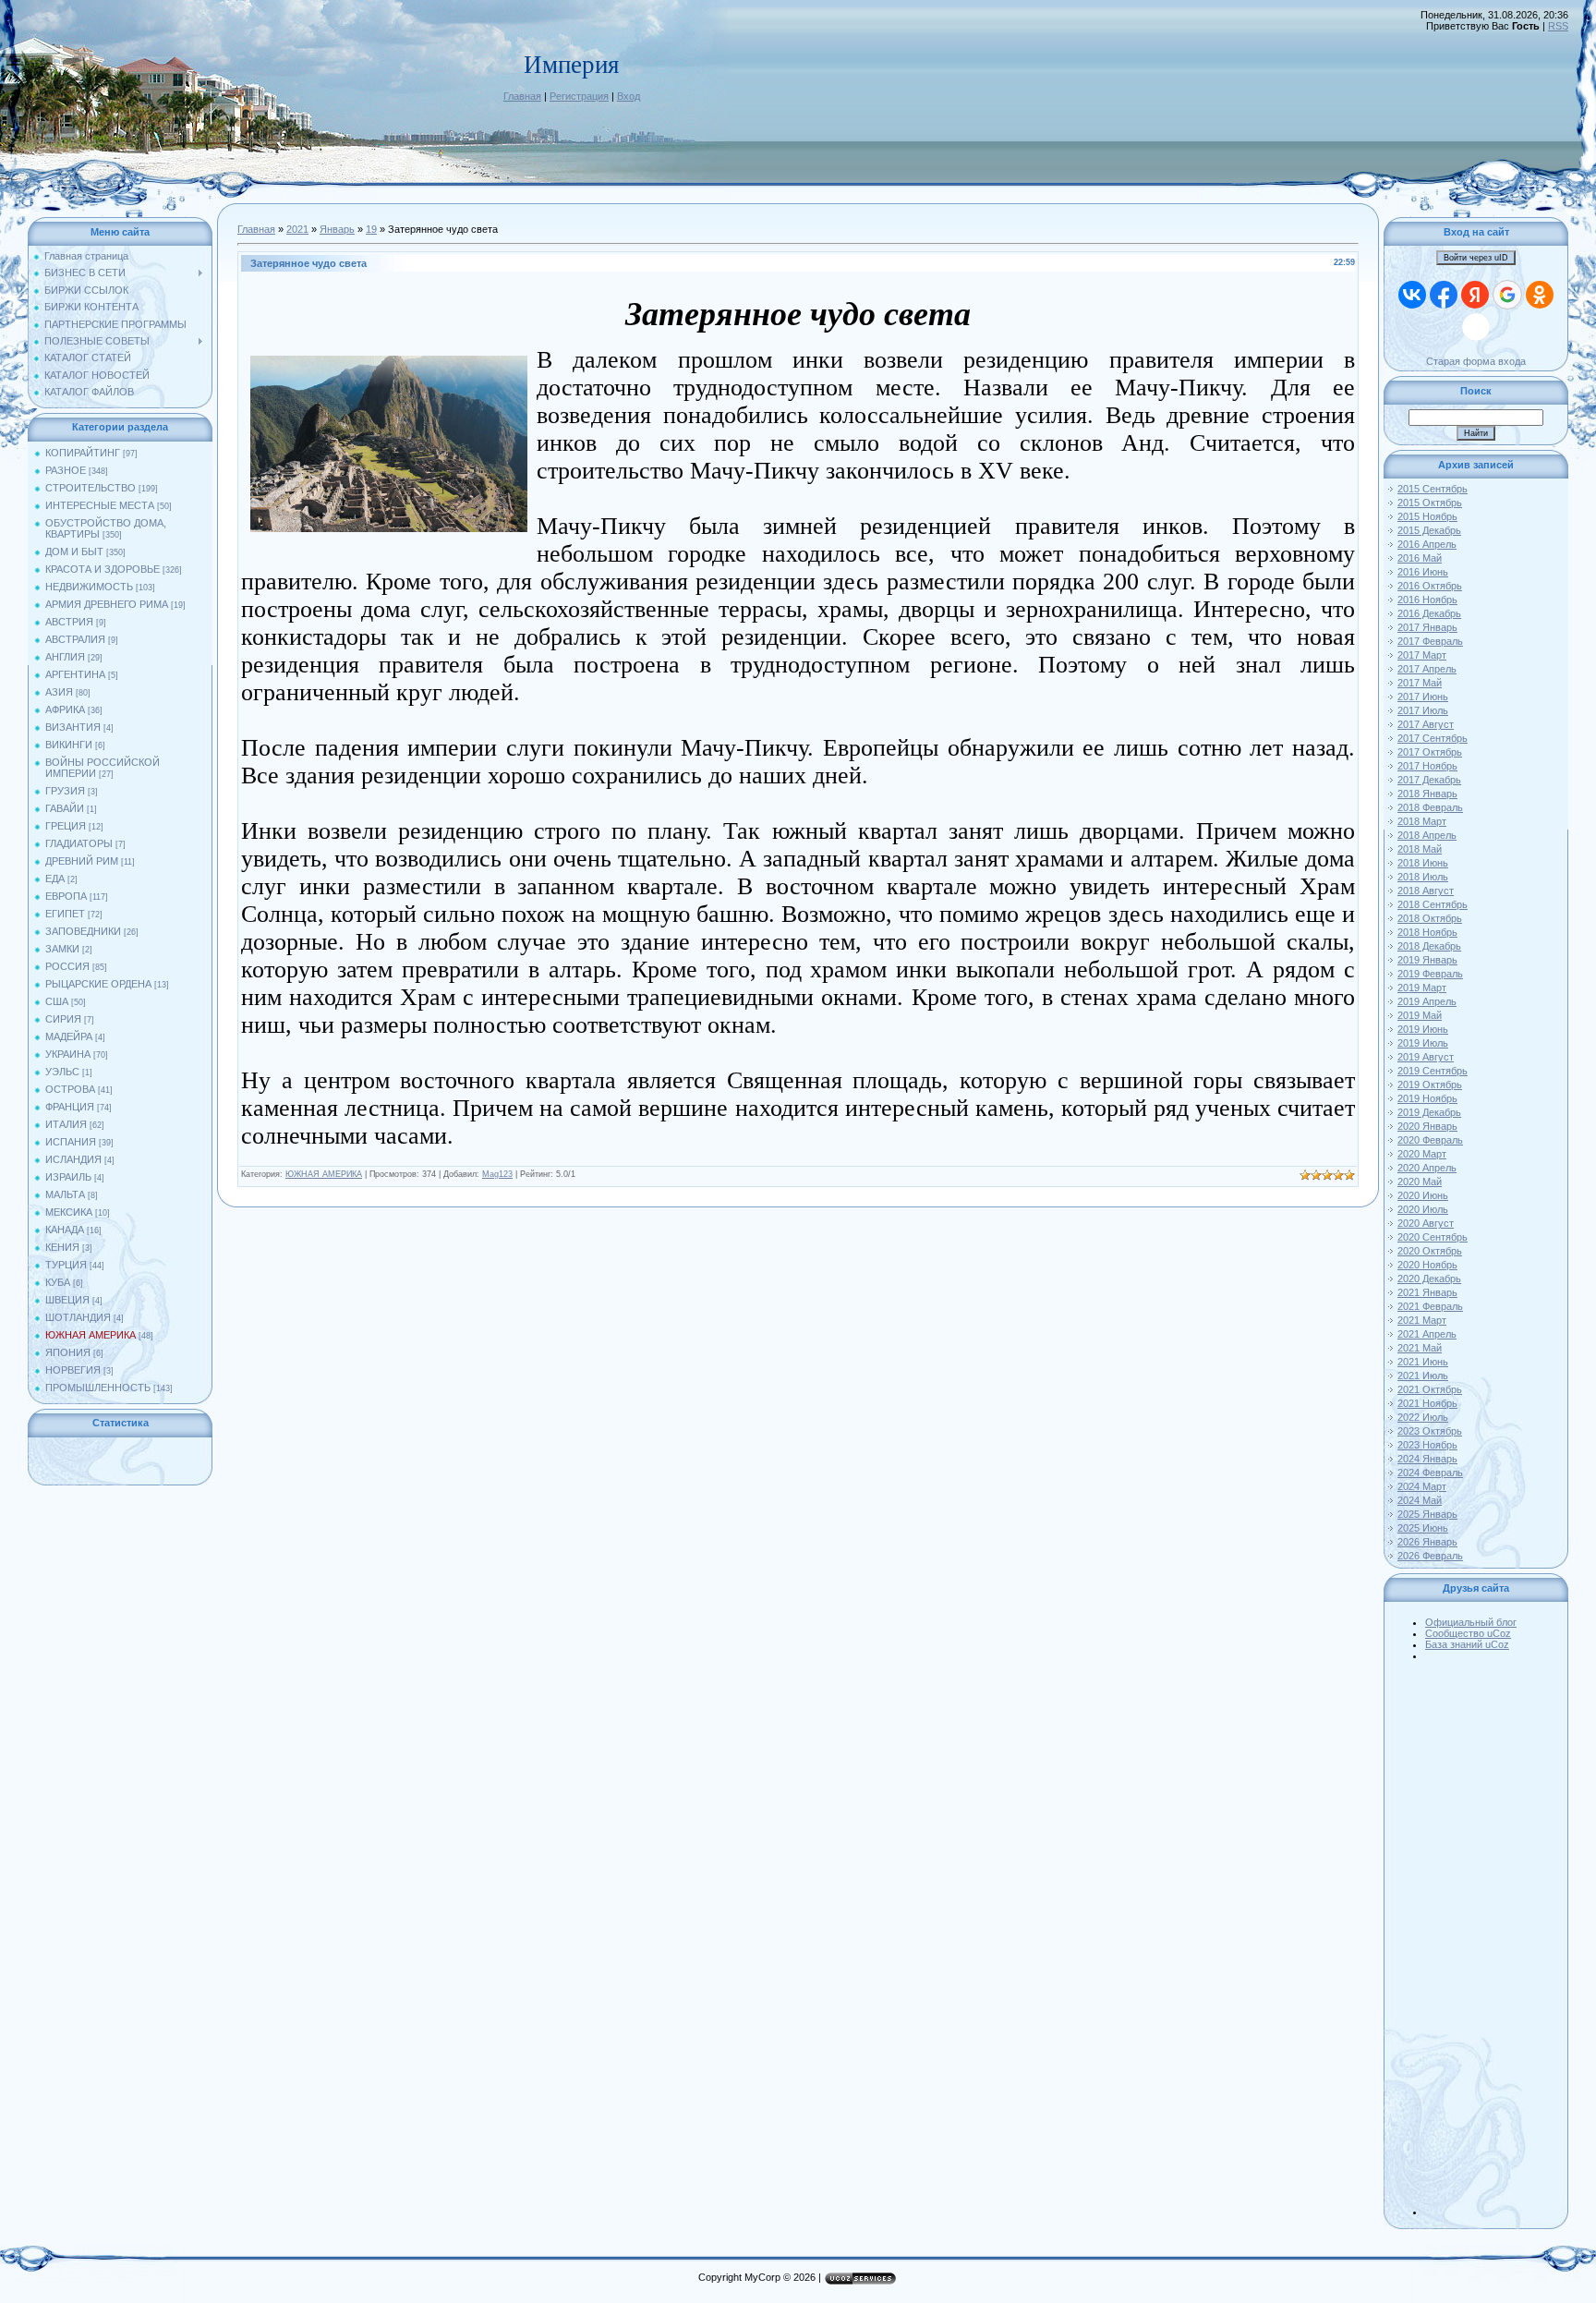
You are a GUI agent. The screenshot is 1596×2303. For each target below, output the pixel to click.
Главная (522, 96)
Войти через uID (1476, 258)
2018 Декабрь (1429, 946)
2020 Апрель (1427, 1168)
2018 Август (1426, 891)
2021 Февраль (1430, 1306)
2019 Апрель (1427, 1001)
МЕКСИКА (69, 1212)
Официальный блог (1471, 1622)
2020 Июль (1423, 1209)
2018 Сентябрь (1433, 904)
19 (371, 229)
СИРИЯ (63, 1019)
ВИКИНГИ (69, 745)
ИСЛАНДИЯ (73, 1159)
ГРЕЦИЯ (66, 826)
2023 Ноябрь (1427, 1445)
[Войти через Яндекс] (1475, 295)
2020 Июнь (1423, 1195)
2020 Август (1426, 1223)
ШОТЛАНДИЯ (78, 1317)
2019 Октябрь (1430, 1085)
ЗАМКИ (62, 949)
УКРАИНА (68, 1054)
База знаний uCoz (1467, 1644)
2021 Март (1422, 1320)
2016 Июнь (1423, 572)
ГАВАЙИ (65, 808)
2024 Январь (1427, 1459)
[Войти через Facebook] (1444, 295)
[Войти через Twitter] (1476, 327)
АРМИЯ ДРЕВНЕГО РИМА (107, 604)
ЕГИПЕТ (65, 914)
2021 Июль (1423, 1376)
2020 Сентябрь (1433, 1237)
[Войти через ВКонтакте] (1412, 295)
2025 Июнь (1423, 1528)
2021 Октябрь (1430, 1389)
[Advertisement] (1494, 1938)
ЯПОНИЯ (68, 1352)
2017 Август (1426, 724)
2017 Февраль (1430, 641)
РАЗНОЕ (66, 470)
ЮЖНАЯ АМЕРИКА (91, 1335)
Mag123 (497, 1174)
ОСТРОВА (70, 1089)
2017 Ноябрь (1427, 766)
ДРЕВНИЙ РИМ (82, 861)
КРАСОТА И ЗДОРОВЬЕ (103, 569)
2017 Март (1422, 655)
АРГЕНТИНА (75, 674)
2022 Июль (1423, 1417)
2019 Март (1422, 988)
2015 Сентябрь (1433, 489)
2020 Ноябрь (1427, 1265)
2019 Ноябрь (1427, 1098)
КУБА (58, 1282)
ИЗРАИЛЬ (68, 1177)
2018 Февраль (1430, 807)
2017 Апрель (1427, 669)
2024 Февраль (1430, 1473)
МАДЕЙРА (69, 1036)
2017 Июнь (1423, 697)
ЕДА (55, 879)
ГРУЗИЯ (65, 791)
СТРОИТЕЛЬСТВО (91, 488)
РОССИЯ (67, 966)
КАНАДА (65, 1230)
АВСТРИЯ (69, 622)
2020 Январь (1427, 1126)
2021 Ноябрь (1427, 1403)
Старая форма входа (1476, 361)
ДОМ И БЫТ (74, 552)
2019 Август (1426, 1057)
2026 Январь (1427, 1542)
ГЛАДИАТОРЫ (79, 843)
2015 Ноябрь (1427, 516)
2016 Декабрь (1429, 613)
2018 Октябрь (1430, 918)
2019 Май (1420, 1015)
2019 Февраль (1430, 974)
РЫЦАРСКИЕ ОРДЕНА (98, 984)
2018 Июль (1423, 877)
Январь (337, 229)
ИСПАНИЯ (71, 1142)
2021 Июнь (1423, 1362)
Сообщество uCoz (1468, 1633)
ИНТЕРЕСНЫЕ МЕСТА (100, 505)
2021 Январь (1427, 1292)
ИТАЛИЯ (66, 1124)
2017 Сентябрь (1433, 738)
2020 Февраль (1430, 1140)
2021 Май (1420, 1348)
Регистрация (579, 96)
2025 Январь (1427, 1514)
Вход (629, 96)
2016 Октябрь (1430, 586)
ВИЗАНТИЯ (73, 727)
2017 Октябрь (1430, 752)
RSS (1558, 26)
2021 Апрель (1427, 1334)
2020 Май (1420, 1182)
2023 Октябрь (1430, 1431)
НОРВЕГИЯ (73, 1370)
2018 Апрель (1427, 835)
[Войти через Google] (1507, 295)
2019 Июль (1423, 1043)
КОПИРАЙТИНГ (83, 453)
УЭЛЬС (62, 1072)
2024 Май (1420, 1500)
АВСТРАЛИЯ (75, 639)
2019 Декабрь (1429, 1112)
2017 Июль (1423, 710)
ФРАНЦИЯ (70, 1107)
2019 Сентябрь (1433, 1071)
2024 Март (1422, 1486)
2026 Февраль (1430, 1556)
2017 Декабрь (1429, 780)
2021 (297, 229)
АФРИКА (65, 709)
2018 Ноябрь (1427, 932)
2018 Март (1422, 821)
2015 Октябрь (1430, 503)
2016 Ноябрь (1427, 600)
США (57, 1001)
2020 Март (1422, 1154)
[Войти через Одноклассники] (1540, 295)
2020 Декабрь (1429, 1279)
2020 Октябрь (1430, 1251)
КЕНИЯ (62, 1247)
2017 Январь (1427, 627)
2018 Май (1420, 849)
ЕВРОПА (66, 896)
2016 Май (1420, 558)
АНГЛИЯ (65, 657)
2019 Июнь (1423, 1029)
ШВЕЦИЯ (67, 1300)
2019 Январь (1427, 960)
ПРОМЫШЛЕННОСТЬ (98, 1388)
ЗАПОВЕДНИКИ (83, 931)
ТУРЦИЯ (66, 1265)
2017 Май (1420, 683)
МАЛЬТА (65, 1194)
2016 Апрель (1427, 544)
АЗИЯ (59, 692)
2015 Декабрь (1429, 530)
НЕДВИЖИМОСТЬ (89, 587)
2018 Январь (1427, 794)
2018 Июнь (1423, 863)
